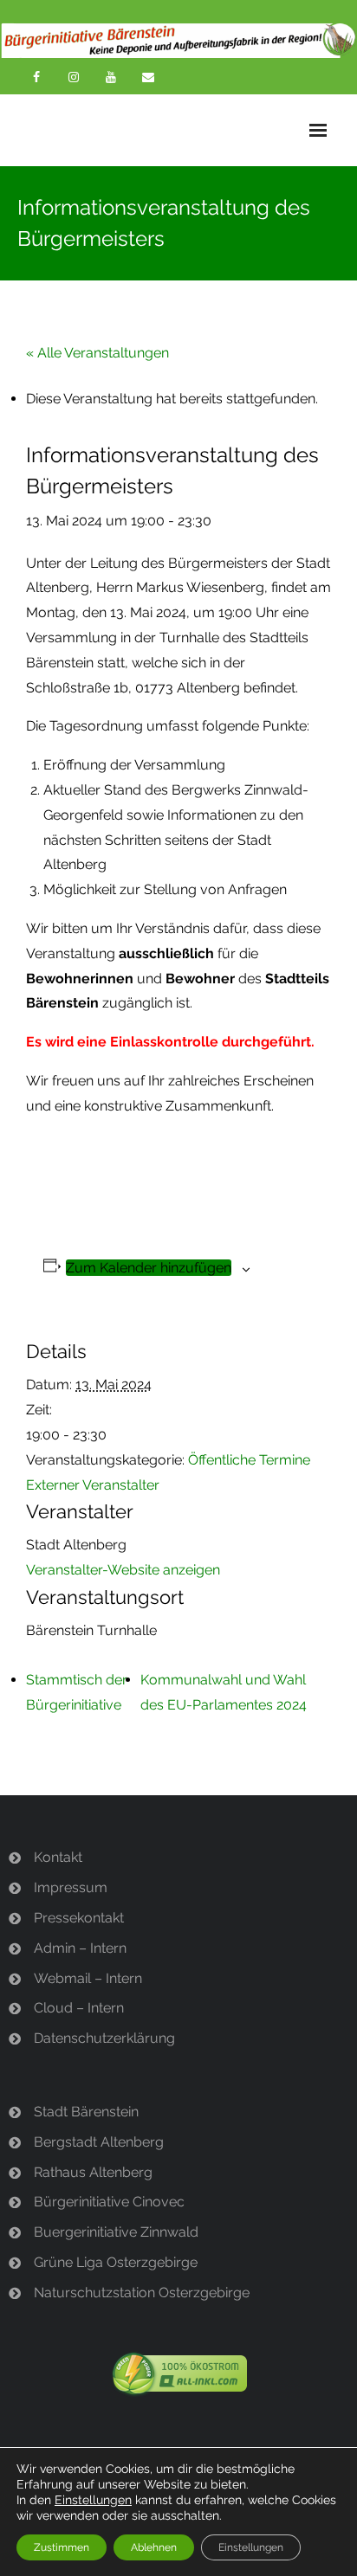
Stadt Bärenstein (86, 2112)
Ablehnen (154, 2547)
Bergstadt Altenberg (99, 2142)
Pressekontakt (79, 1918)
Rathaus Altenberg (93, 2172)
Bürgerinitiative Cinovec (109, 2202)
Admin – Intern (80, 1948)
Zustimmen (62, 2547)
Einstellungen (93, 2500)
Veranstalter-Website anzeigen (123, 1570)
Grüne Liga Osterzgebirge (116, 2262)
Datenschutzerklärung (104, 2038)
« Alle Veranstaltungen (97, 353)
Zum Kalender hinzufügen (149, 1268)
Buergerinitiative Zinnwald (116, 2232)
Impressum (71, 1887)
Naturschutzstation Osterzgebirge (142, 2293)
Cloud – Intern (79, 2008)
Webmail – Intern (88, 1978)
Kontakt (58, 1857)
